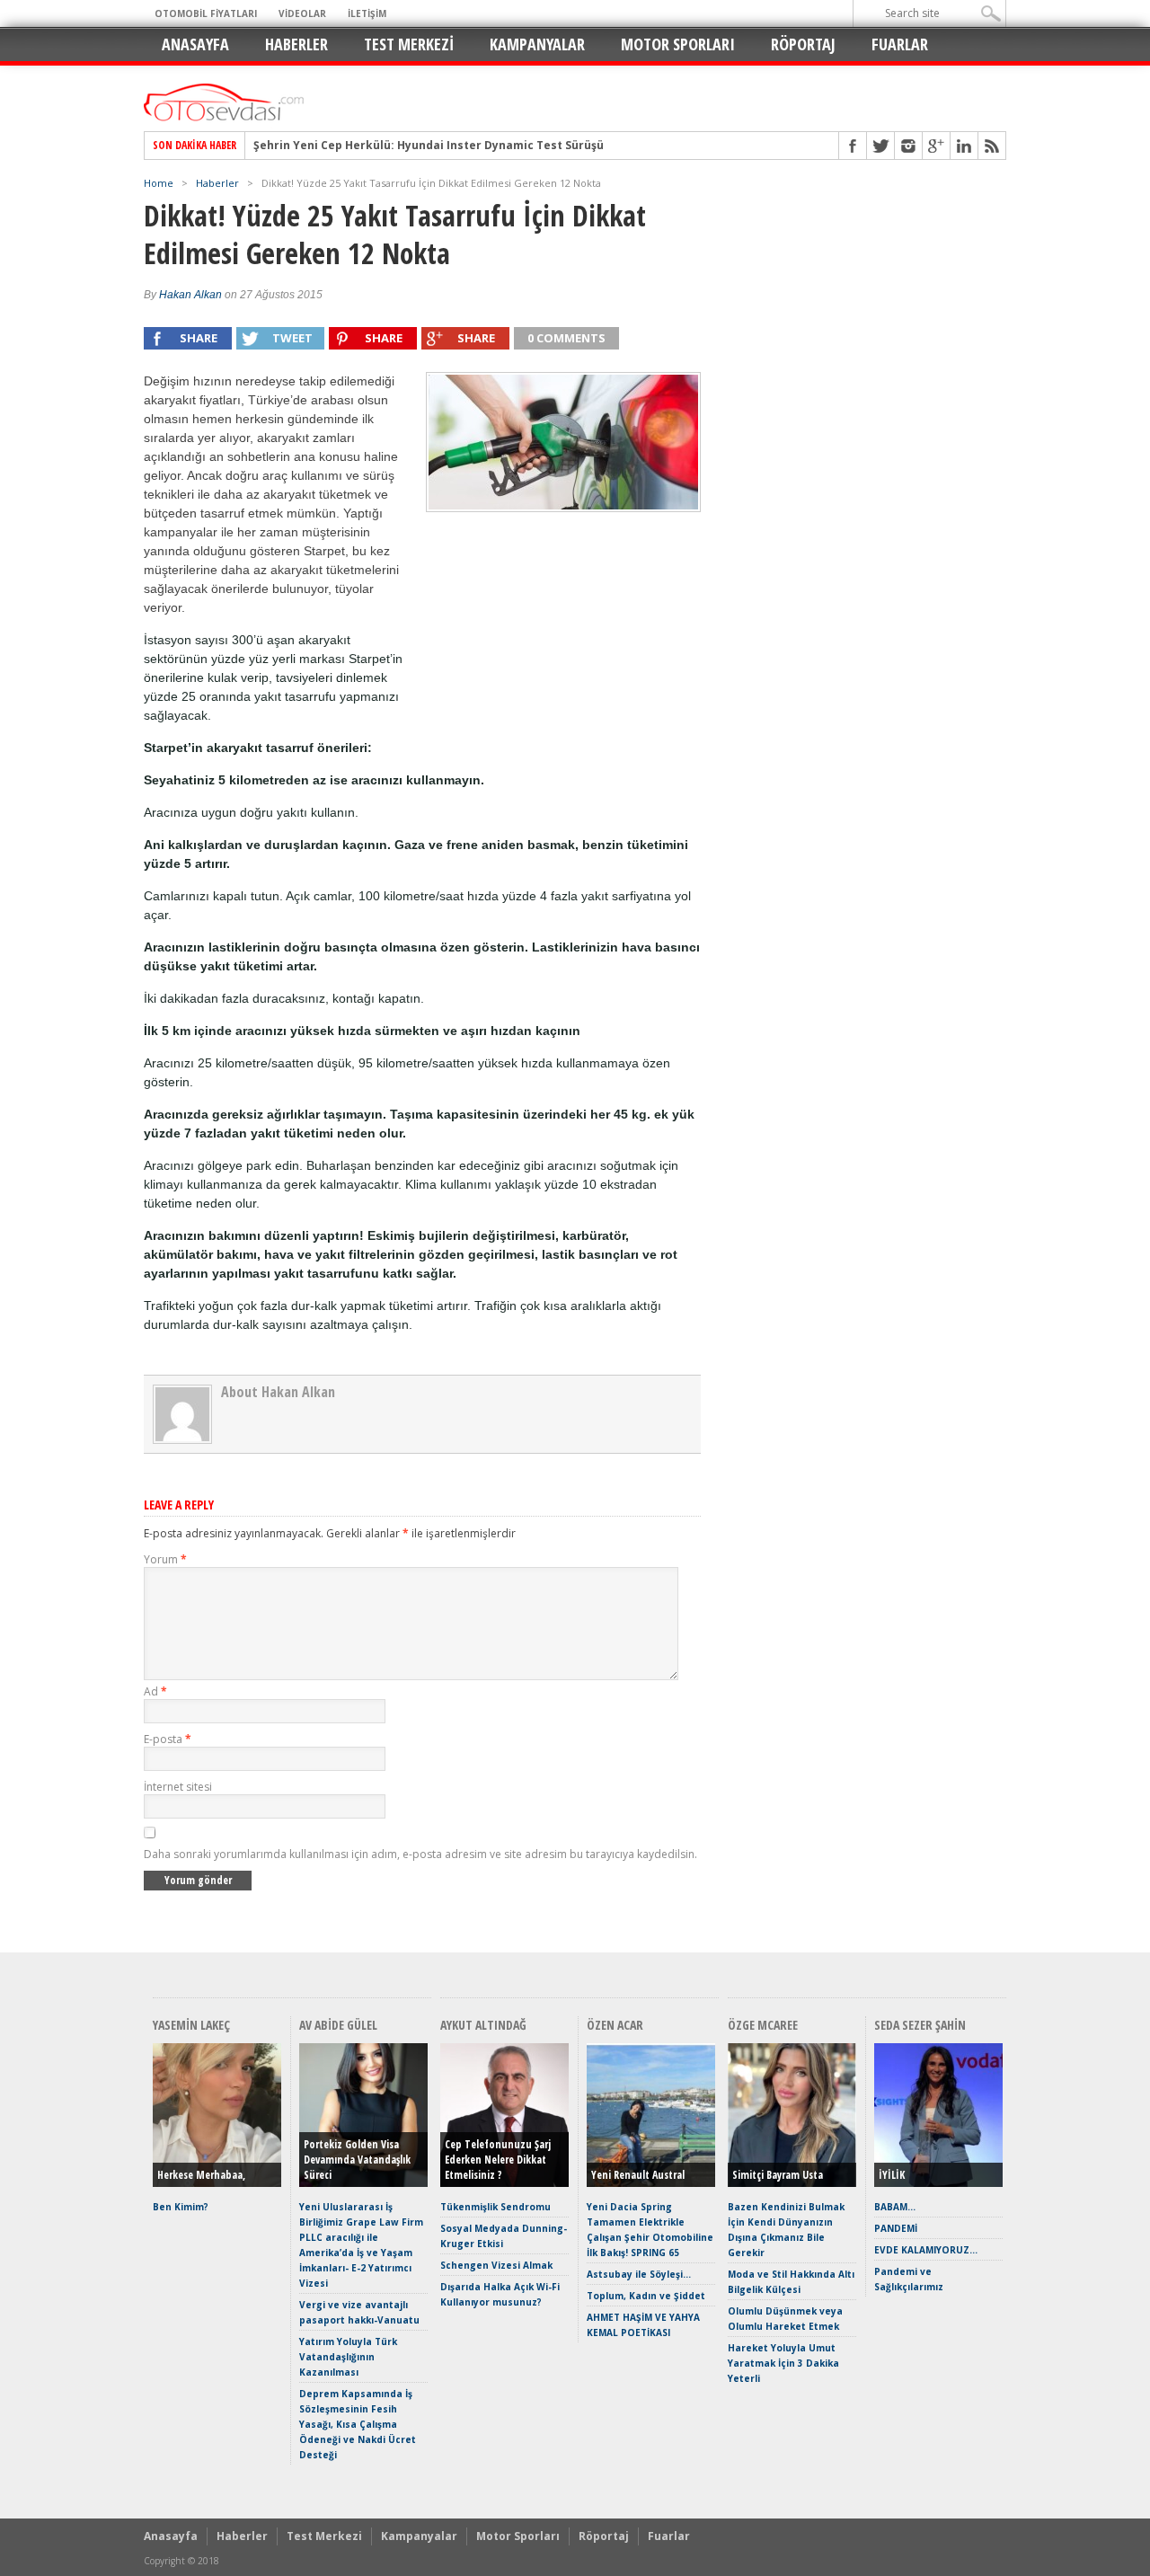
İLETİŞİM (367, 13)
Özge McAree (763, 2025)
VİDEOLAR (302, 13)
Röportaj (803, 44)
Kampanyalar (537, 44)
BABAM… (895, 2207)
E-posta (168, 1739)
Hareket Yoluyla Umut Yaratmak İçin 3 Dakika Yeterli (783, 2363)
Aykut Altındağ (483, 2025)
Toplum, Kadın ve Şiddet (646, 2296)
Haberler (296, 44)
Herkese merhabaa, (201, 2175)
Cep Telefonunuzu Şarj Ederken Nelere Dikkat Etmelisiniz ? (498, 2160)
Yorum (165, 1559)
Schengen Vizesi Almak (496, 2265)
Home (159, 183)
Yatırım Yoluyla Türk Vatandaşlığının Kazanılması (348, 2357)
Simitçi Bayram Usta (778, 2175)
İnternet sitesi (178, 1787)
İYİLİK (892, 2175)
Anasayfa (195, 44)
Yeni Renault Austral (638, 2175)
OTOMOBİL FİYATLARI (206, 13)
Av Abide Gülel (338, 2025)
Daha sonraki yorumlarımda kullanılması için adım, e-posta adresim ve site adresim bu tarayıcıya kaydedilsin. (420, 1854)
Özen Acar (615, 2025)
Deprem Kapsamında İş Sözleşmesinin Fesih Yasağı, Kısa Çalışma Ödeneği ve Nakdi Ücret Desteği (358, 2424)
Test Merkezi (409, 44)
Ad (155, 1691)
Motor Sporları (678, 44)
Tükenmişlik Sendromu (495, 2207)
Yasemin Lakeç (191, 2025)
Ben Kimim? (181, 2207)
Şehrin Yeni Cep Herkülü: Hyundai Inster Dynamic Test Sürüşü (429, 146)
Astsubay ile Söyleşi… (639, 2274)
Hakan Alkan (190, 295)
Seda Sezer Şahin (920, 2025)
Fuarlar (900, 44)
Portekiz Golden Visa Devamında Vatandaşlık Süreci (357, 2160)
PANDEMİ (896, 2228)
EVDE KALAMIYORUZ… (926, 2250)
